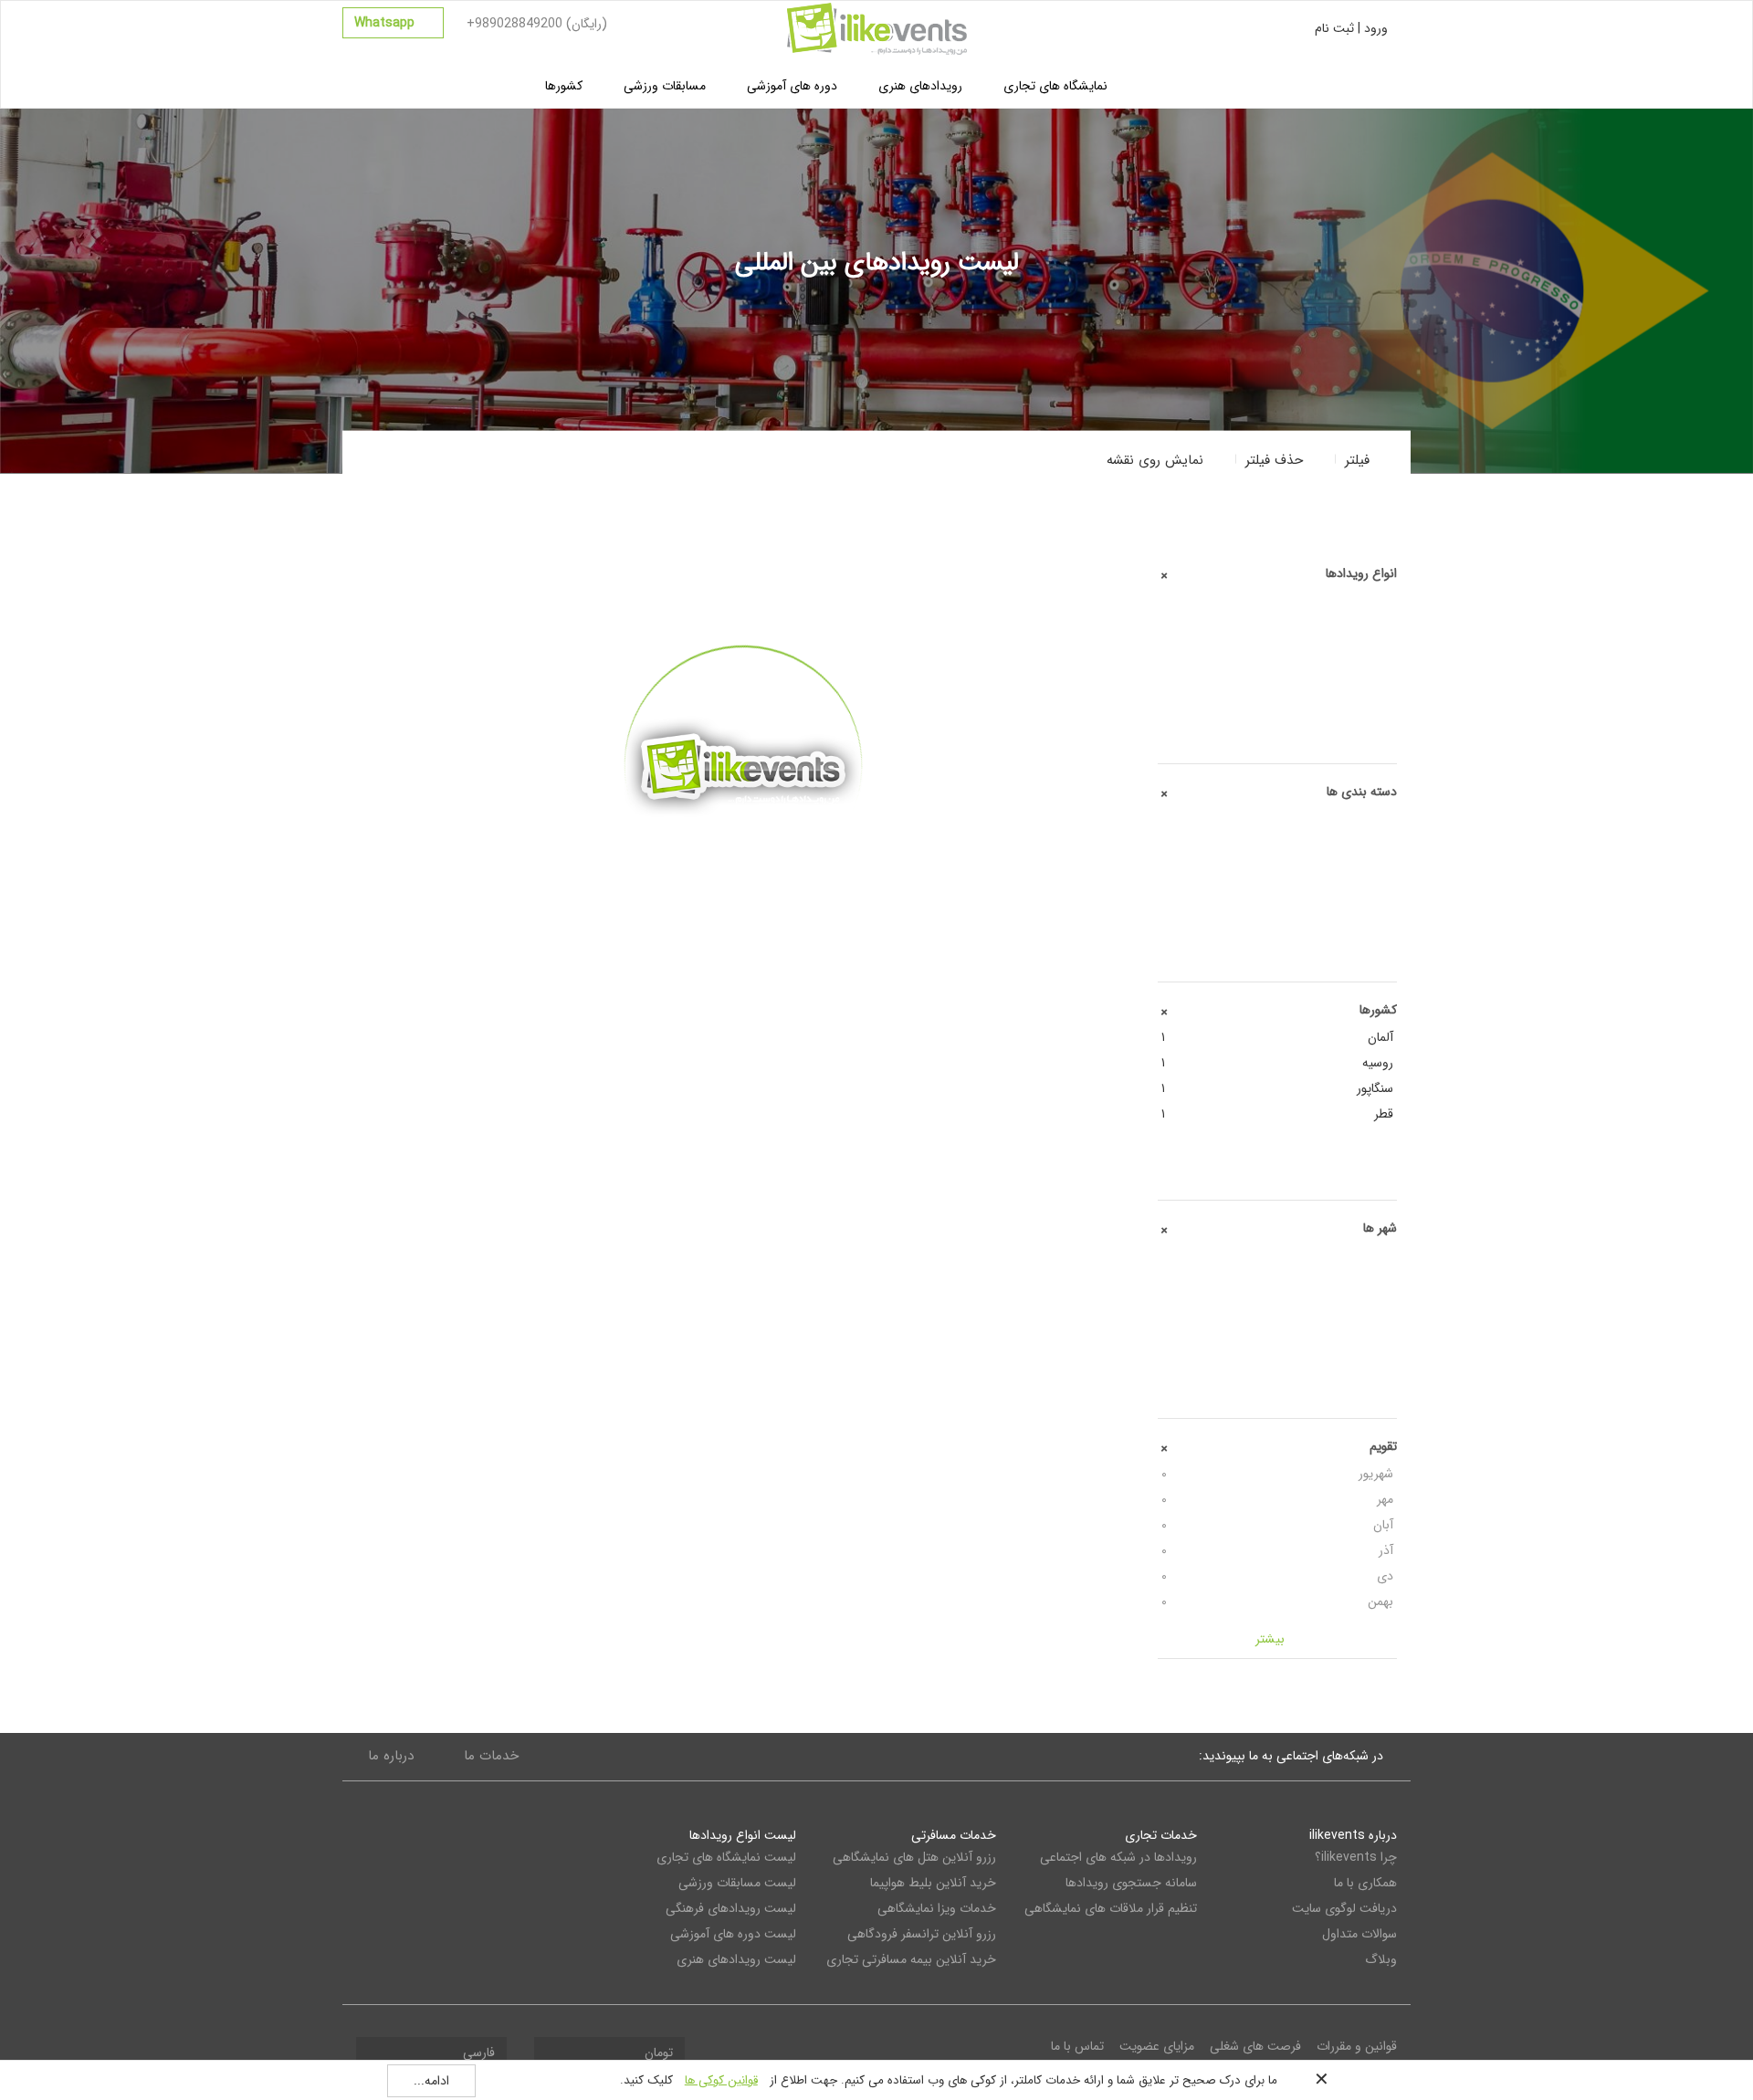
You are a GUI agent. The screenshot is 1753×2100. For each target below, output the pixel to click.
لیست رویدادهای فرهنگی (731, 1908)
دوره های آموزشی (792, 86)
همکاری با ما (1365, 1883)
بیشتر (743, 913)
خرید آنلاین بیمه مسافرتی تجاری (911, 1959)
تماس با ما (1077, 2046)
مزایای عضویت (1157, 2046)
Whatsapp (386, 23)
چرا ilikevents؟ (1356, 1857)
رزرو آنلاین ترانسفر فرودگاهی (922, 1934)
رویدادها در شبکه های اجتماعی (1118, 1857)
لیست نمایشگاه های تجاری (726, 1857)
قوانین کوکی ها (721, 2080)
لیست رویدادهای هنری (736, 1959)
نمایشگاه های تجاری (1055, 86)
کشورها (564, 86)
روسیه (1278, 1063)
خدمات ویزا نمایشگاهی (937, 1908)
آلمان (1278, 1037)
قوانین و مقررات (1357, 2046)
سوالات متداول (1359, 1934)
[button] (1166, 460)
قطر (1278, 1114)
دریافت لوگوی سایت (1344, 1908)
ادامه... (431, 2081)
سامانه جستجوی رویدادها (1131, 1883)
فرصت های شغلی (1255, 2046)
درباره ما (391, 1756)
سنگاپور (1278, 1088)
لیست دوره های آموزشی (733, 1934)
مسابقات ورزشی (665, 86)
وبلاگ (1381, 1959)
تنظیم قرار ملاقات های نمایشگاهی (1110, 1908)
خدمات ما (491, 1756)
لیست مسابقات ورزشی (737, 1883)
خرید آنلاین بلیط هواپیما (933, 1883)
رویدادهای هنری (920, 86)
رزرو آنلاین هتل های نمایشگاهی (914, 1857)
